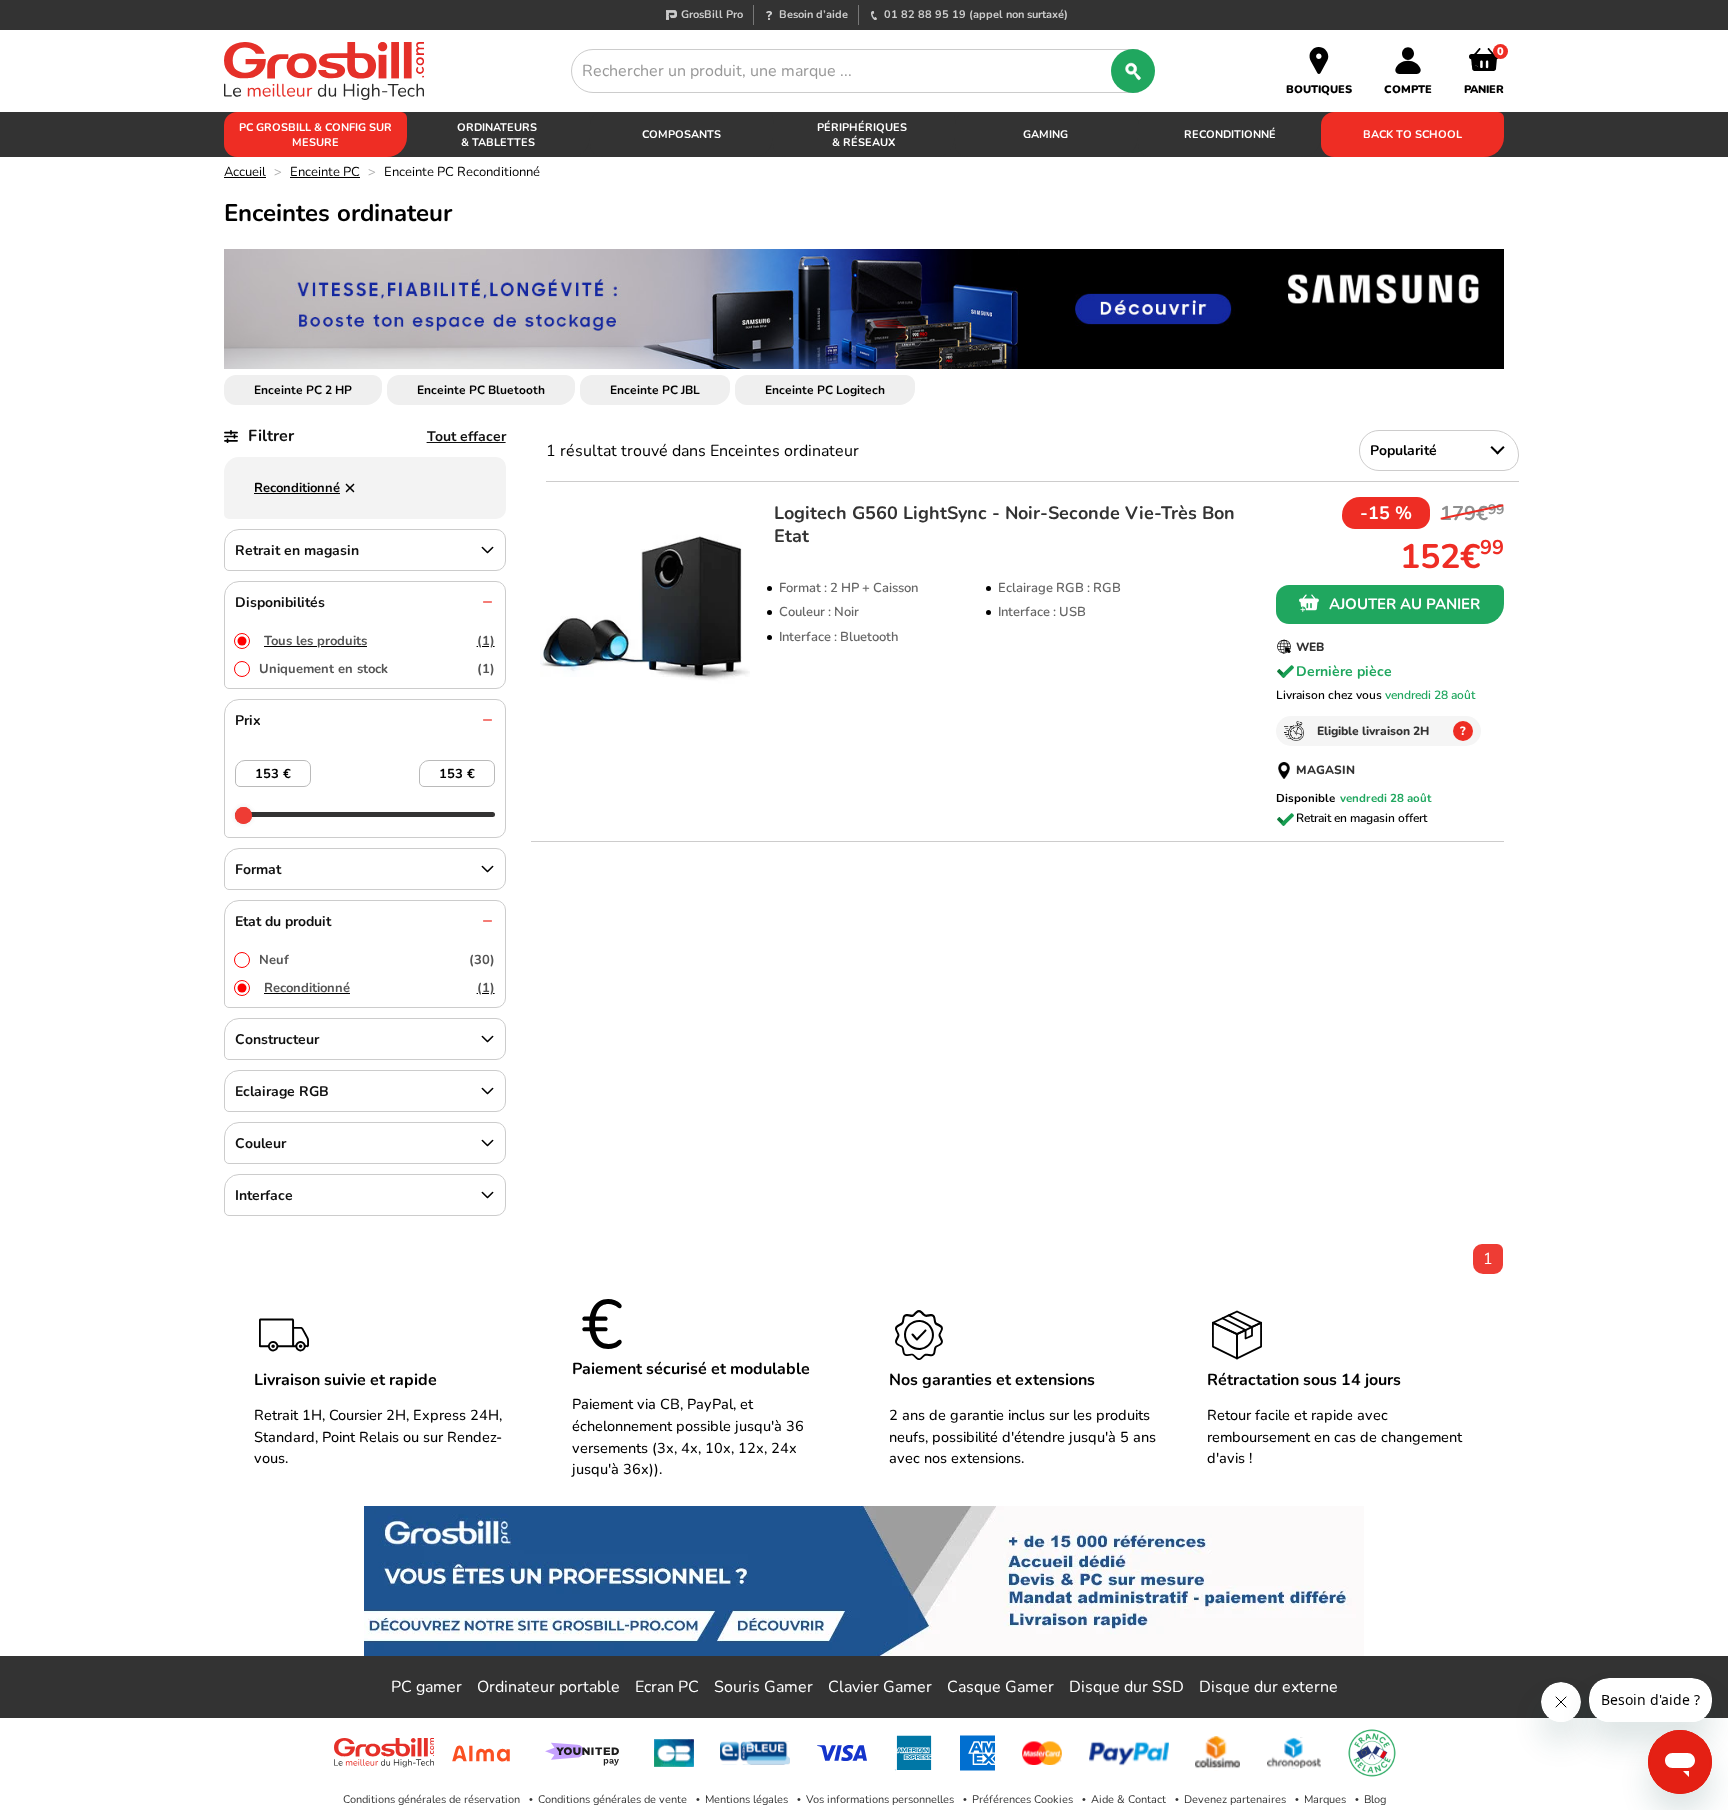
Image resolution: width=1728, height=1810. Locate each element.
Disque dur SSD (1126, 1687)
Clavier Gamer (880, 1687)
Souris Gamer (763, 1687)
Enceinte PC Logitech (825, 390)
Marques (1325, 1799)
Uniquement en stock (377, 669)
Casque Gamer (1000, 1687)
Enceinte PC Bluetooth (481, 390)
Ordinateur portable (548, 1687)
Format (258, 869)
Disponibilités (280, 602)
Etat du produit (283, 921)
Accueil (245, 172)
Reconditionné (379, 988)
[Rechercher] (1133, 71)
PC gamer (426, 1687)
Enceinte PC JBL (655, 390)
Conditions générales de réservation (431, 1799)
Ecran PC (667, 1687)
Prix (248, 720)
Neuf (377, 960)
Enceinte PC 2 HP (303, 390)
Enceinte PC (325, 172)
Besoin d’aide (813, 14)
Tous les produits (379, 641)
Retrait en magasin (297, 550)
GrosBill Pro (712, 14)
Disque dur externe (1268, 1687)
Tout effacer (466, 436)
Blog (1375, 1799)
